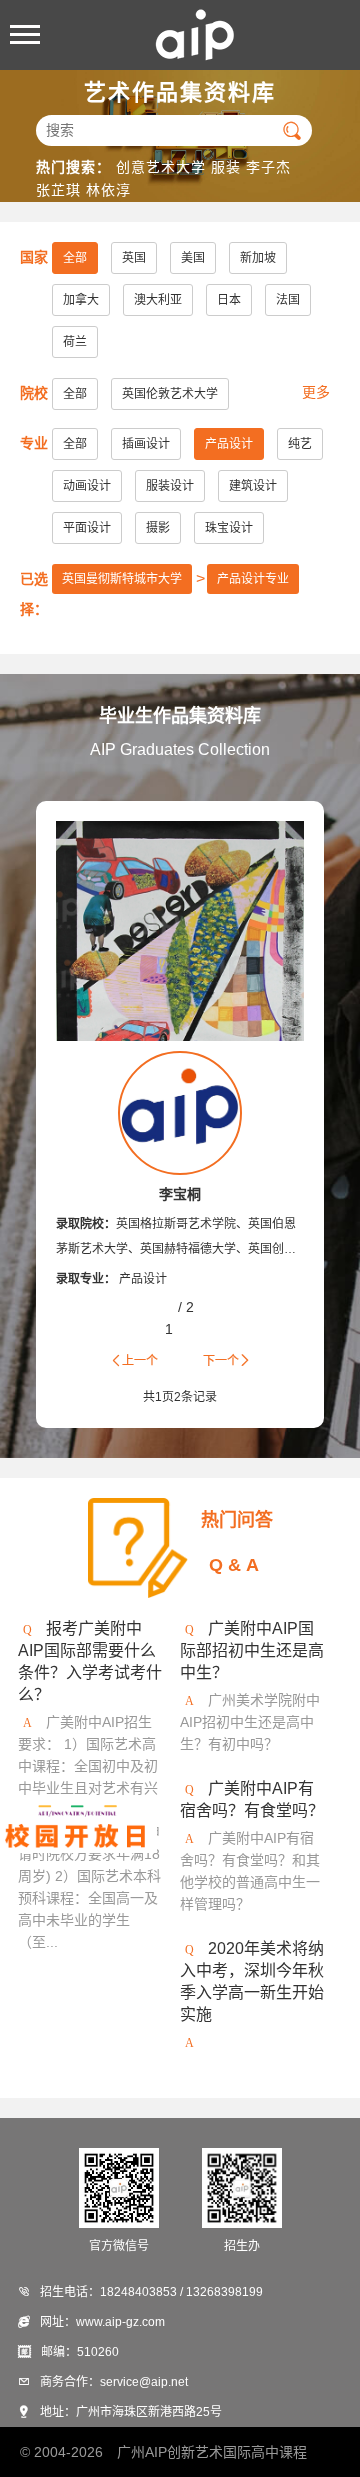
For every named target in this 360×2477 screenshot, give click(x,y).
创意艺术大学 (161, 167)
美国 (193, 258)
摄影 (158, 528)
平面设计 (87, 528)
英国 (134, 258)
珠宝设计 (229, 528)
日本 (229, 300)
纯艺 (300, 444)
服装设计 (170, 486)
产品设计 (229, 444)
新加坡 (258, 258)
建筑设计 (253, 486)
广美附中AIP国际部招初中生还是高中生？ (252, 1650)
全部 (75, 258)
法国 (288, 300)
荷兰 (75, 342)
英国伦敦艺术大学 (170, 394)
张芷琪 (58, 190)
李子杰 (268, 167)
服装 (226, 167)
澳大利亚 (158, 300)
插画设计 (146, 444)
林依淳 (108, 190)
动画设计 (87, 486)
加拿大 (81, 300)
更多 (316, 392)
